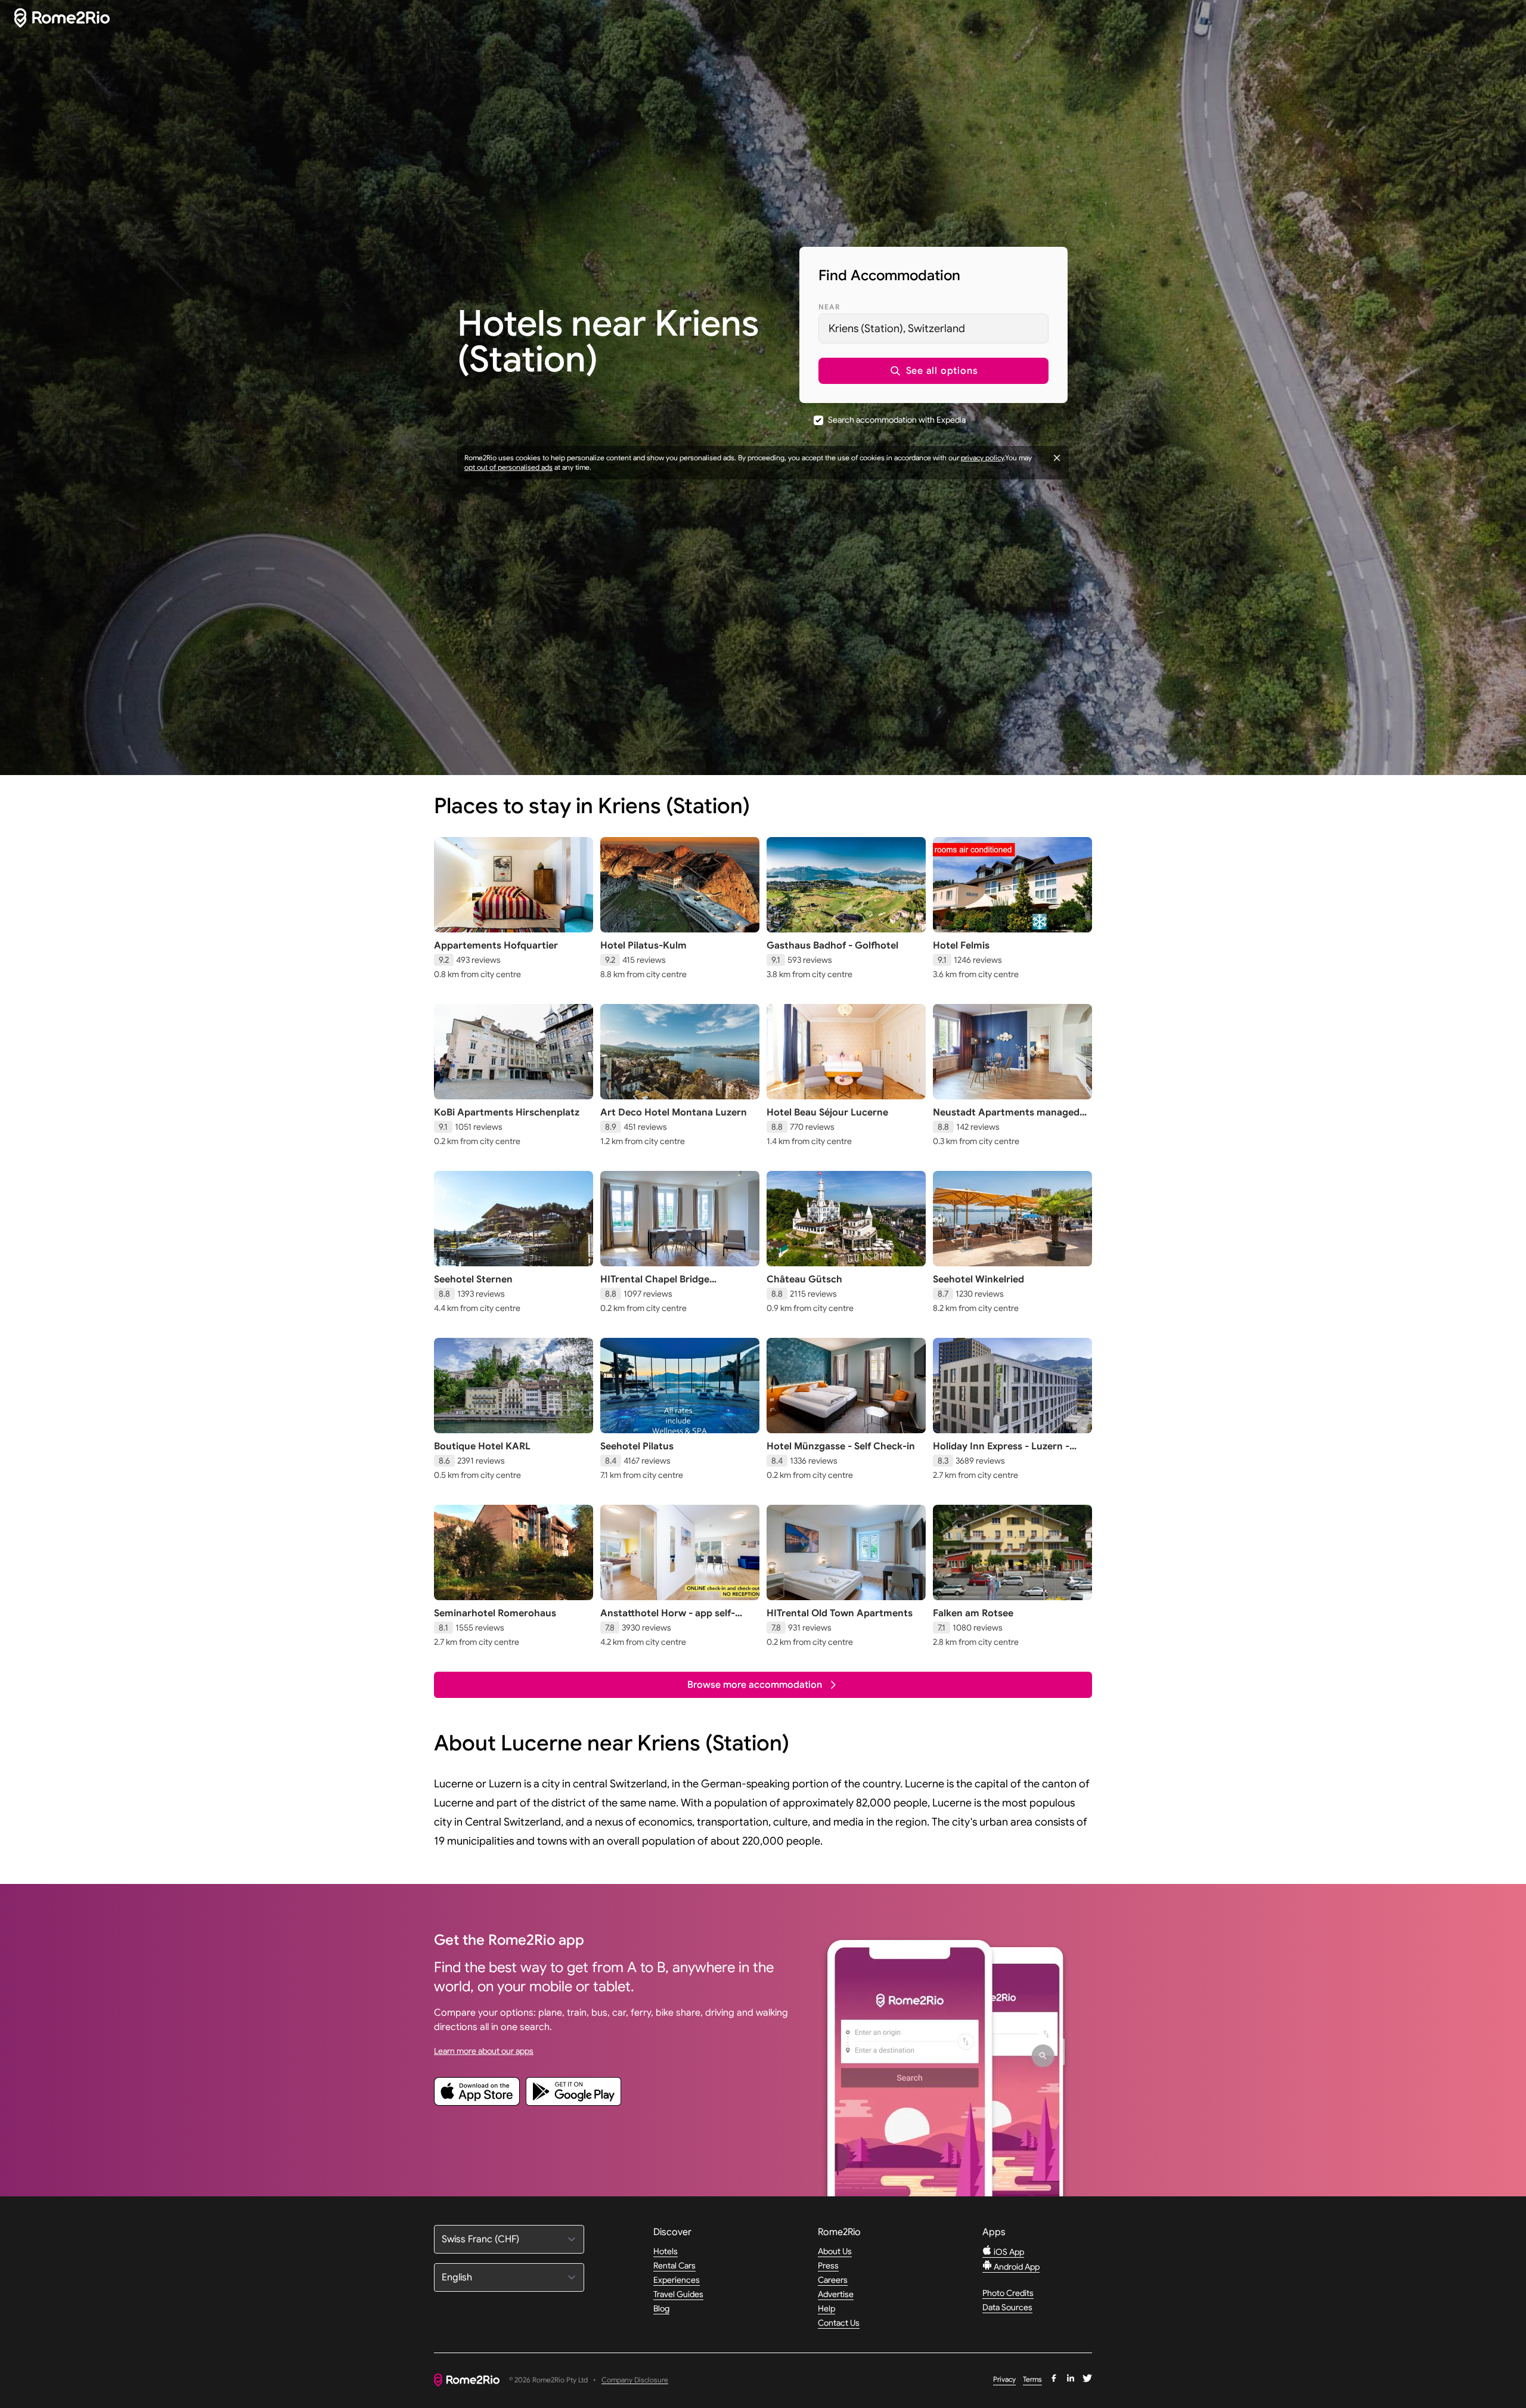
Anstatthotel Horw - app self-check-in (668, 1619)
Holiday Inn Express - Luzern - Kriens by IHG (1001, 1452)
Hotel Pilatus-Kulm (643, 946)
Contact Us (839, 2323)
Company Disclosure (635, 2380)
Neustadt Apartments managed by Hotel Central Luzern (1006, 1118)
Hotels (666, 2251)
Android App (1016, 2267)
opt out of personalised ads (508, 467)
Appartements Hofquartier (496, 946)
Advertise (836, 2294)
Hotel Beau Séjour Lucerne (827, 1112)
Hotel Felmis (961, 946)
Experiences (677, 2280)
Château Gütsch (804, 1279)
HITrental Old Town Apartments (840, 1613)
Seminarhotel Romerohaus (495, 1613)
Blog (661, 2308)
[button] (933, 371)
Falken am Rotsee (973, 1613)
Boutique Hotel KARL (482, 1446)
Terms (1032, 2379)
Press (828, 2266)
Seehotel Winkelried (978, 1279)
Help (826, 2308)
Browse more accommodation (755, 1685)
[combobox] (933, 328)
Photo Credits (1008, 2293)
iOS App (1008, 2252)
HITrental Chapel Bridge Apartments (655, 1285)
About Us (835, 2251)
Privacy (1004, 2379)
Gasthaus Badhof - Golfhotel (832, 946)
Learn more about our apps (484, 2051)
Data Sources (1007, 2307)
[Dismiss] (1057, 458)
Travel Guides (678, 2294)
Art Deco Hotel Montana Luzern (674, 1112)
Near (829, 307)
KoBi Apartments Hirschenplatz (507, 1112)
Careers (833, 2280)
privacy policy (982, 458)
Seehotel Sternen (473, 1279)
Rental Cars (674, 2266)
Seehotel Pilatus (637, 1446)
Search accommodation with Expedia (897, 420)
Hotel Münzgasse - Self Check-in (841, 1446)
